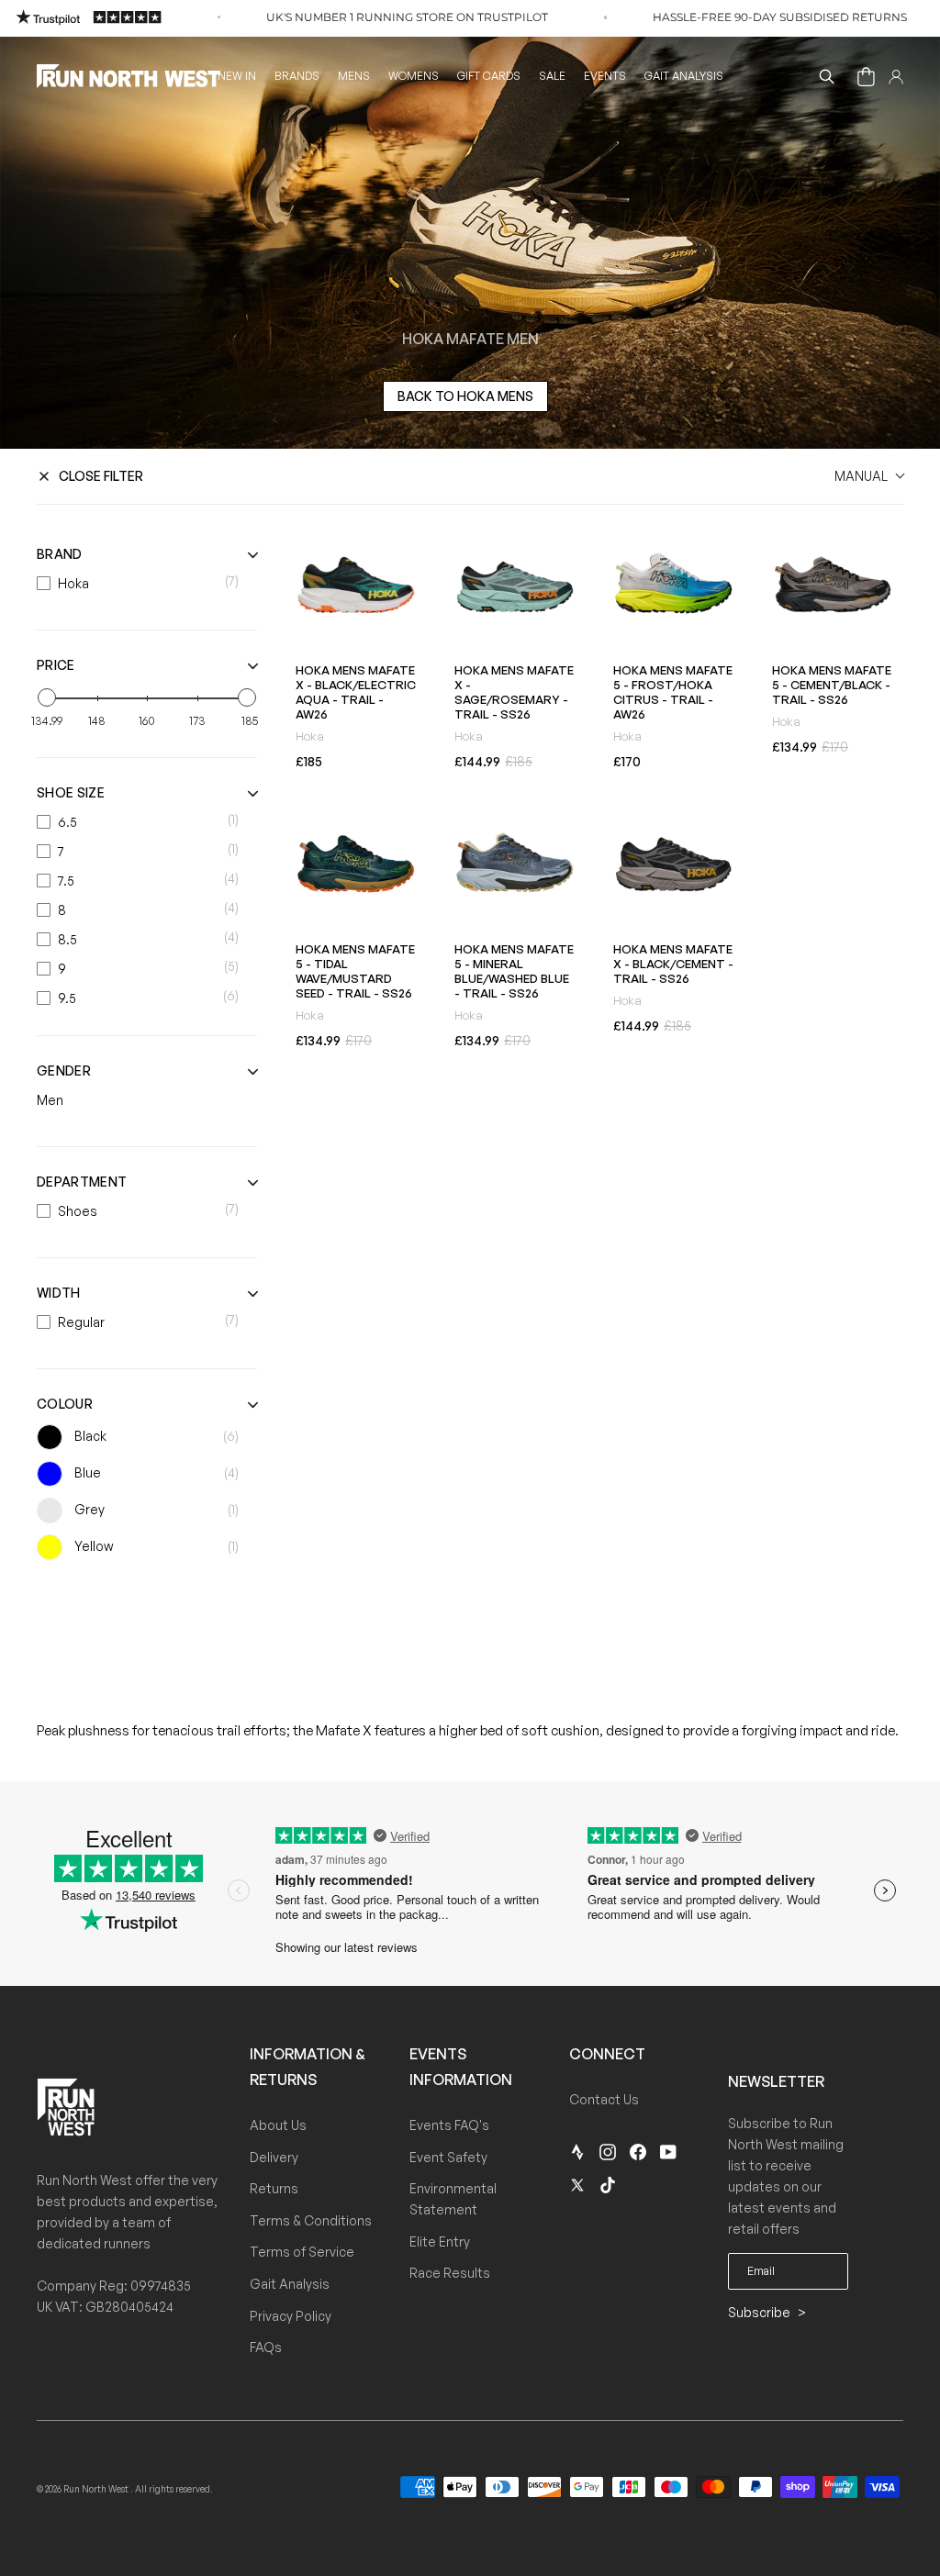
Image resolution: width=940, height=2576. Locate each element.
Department (82, 1182)
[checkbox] (142, 584)
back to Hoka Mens (465, 396)
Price (56, 665)
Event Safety (448, 2157)
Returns (274, 2188)
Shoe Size (71, 792)
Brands (297, 76)
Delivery (274, 2157)
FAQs (266, 2347)
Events (605, 76)
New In (237, 76)
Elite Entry (440, 2241)
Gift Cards (489, 76)
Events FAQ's (449, 2125)
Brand (60, 554)
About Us (278, 2125)
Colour (65, 1404)
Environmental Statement (453, 2199)
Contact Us (604, 2099)
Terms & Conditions (311, 2220)
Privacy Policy (291, 2316)
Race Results (450, 2273)
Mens (354, 76)
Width (59, 1293)
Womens (414, 76)
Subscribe (761, 2312)
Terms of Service (302, 2252)
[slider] (47, 697)
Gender (64, 1071)
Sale (552, 76)
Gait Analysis (684, 76)
